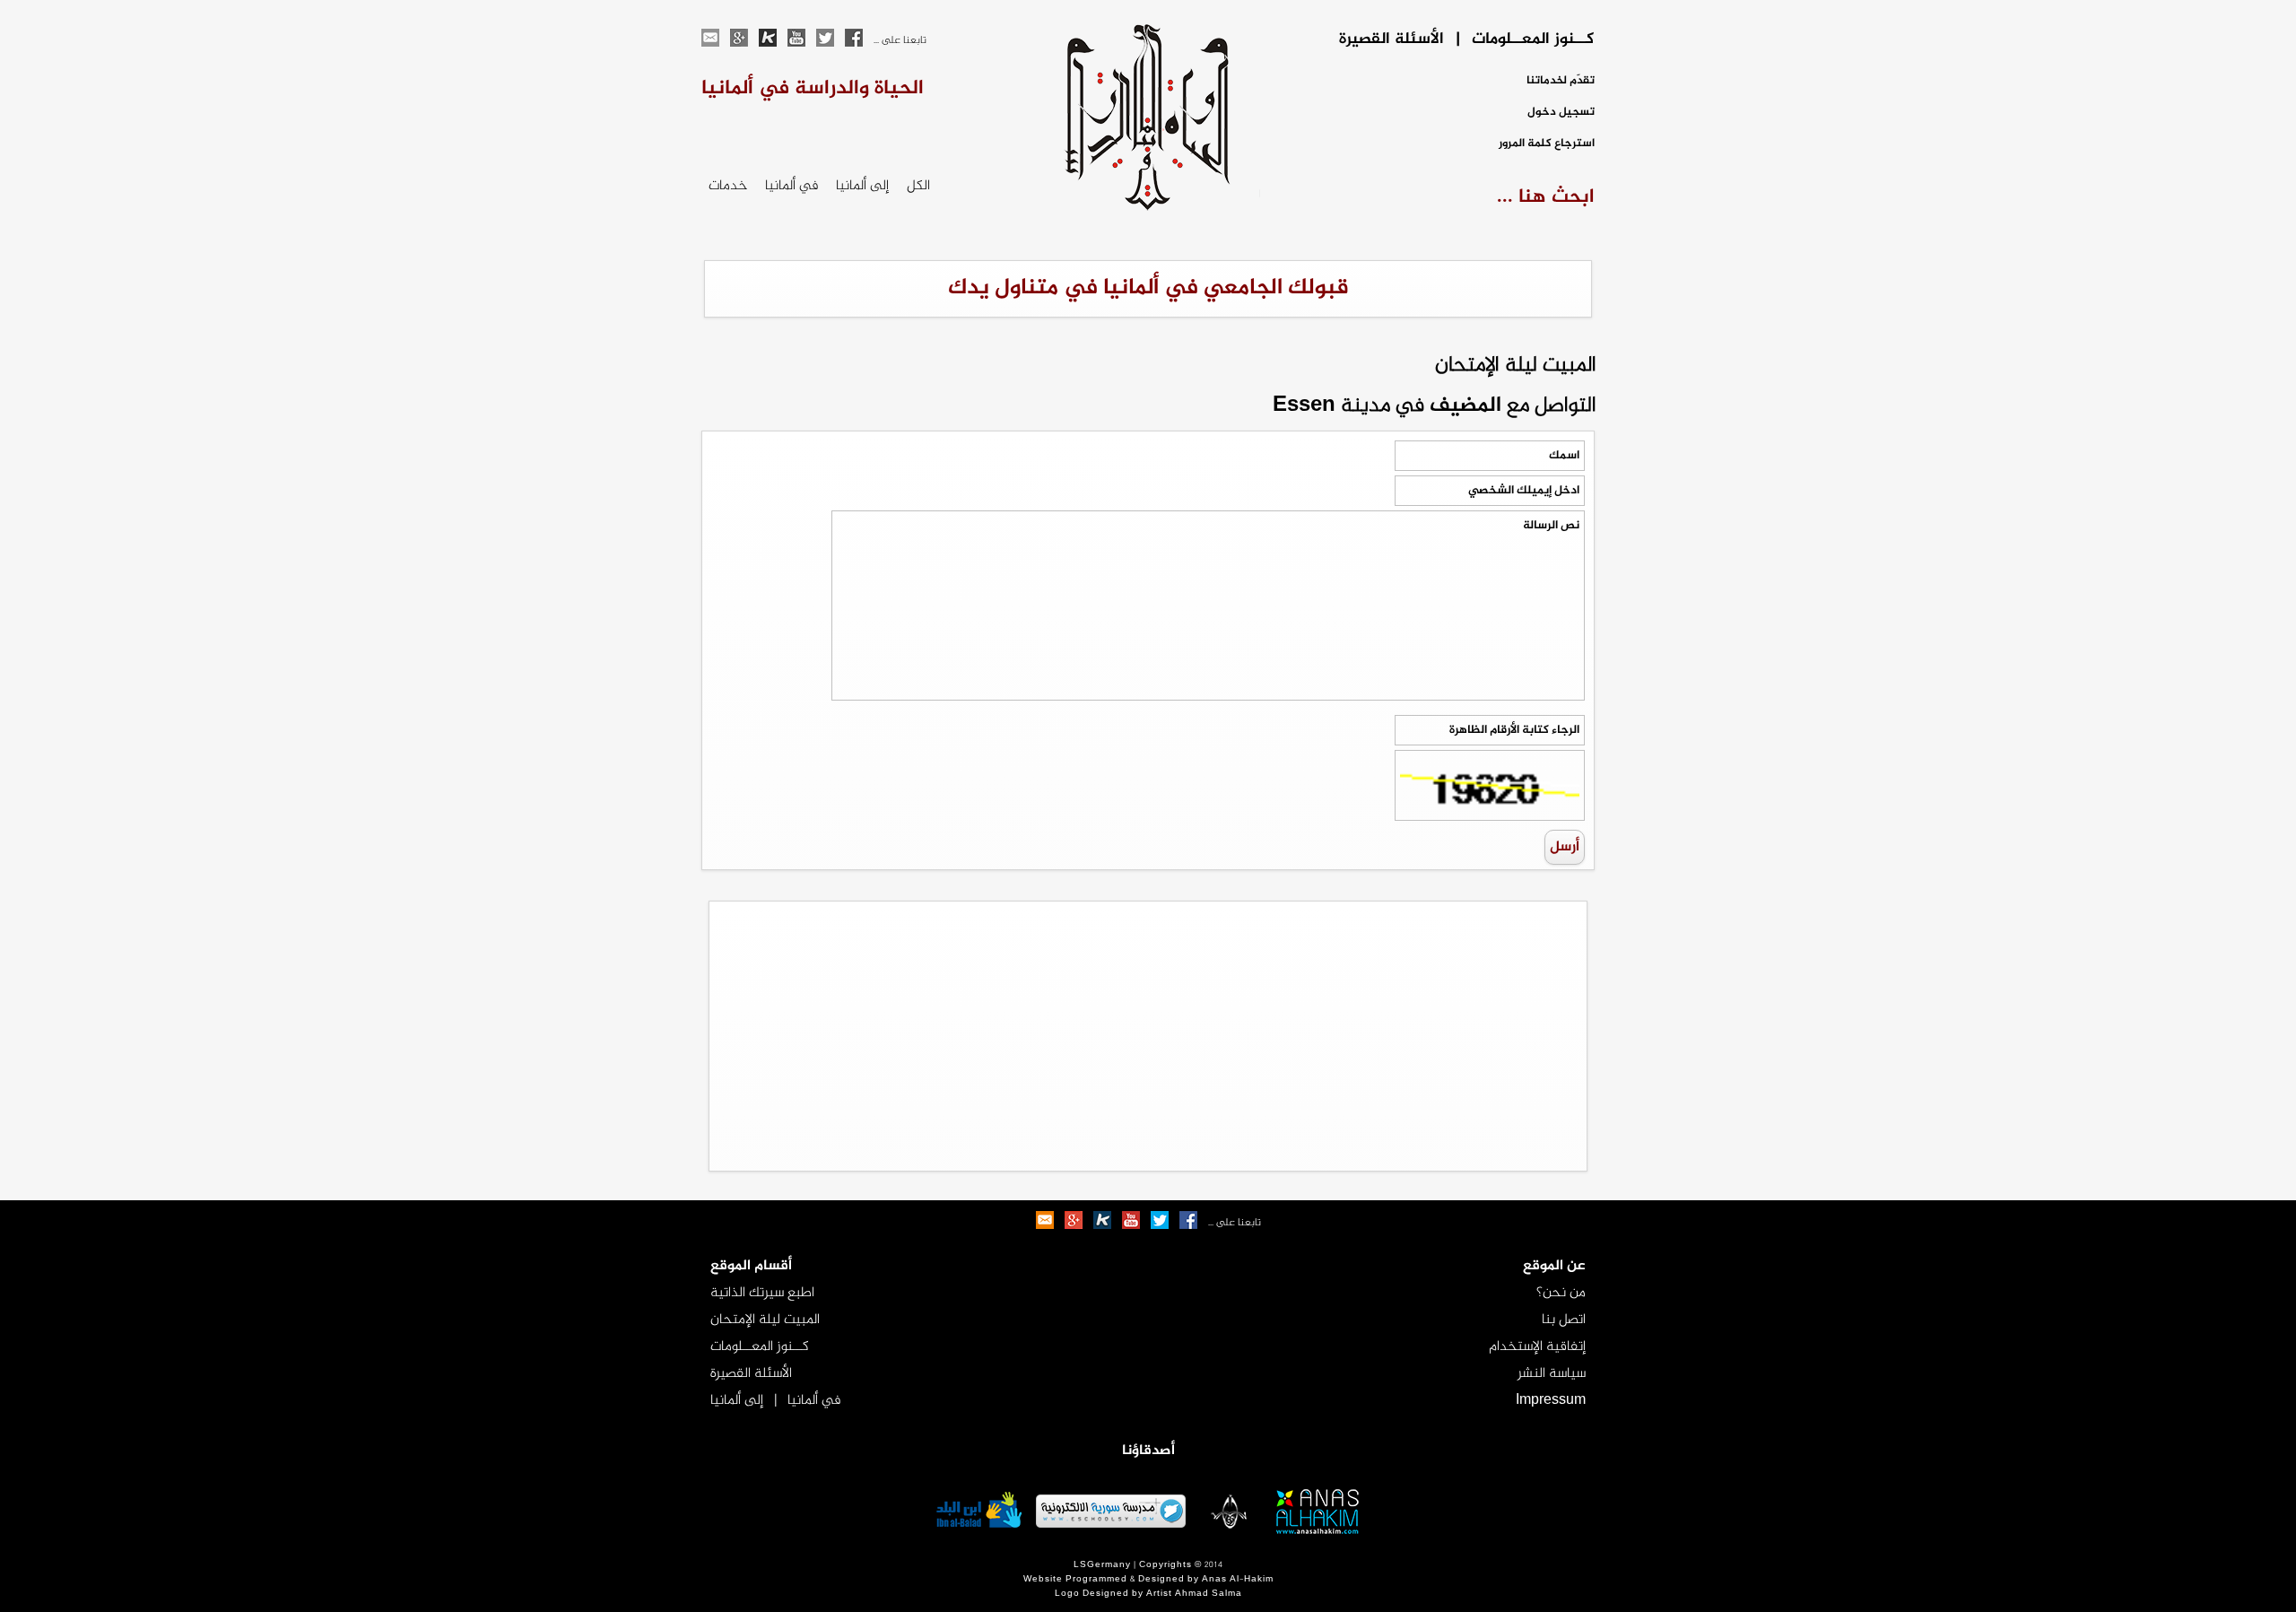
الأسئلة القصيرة (751, 1374)
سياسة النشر (1552, 1374)
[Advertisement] (1148, 1036)
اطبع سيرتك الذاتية (762, 1293)
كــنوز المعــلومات (760, 1347)
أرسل (1565, 847)
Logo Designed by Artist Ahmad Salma (1148, 1594)
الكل (918, 186)
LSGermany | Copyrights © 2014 (1148, 1565)
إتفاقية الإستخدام (1537, 1347)
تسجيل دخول (1561, 113)
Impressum (1551, 1401)
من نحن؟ (1561, 1293)
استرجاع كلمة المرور (1547, 144)
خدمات (728, 186)
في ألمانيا (791, 186)
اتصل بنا (1564, 1320)
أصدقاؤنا (1148, 1451)
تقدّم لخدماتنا (1561, 81)
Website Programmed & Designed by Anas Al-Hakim (1148, 1580)
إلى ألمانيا (862, 186)
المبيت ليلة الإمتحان (765, 1320)
